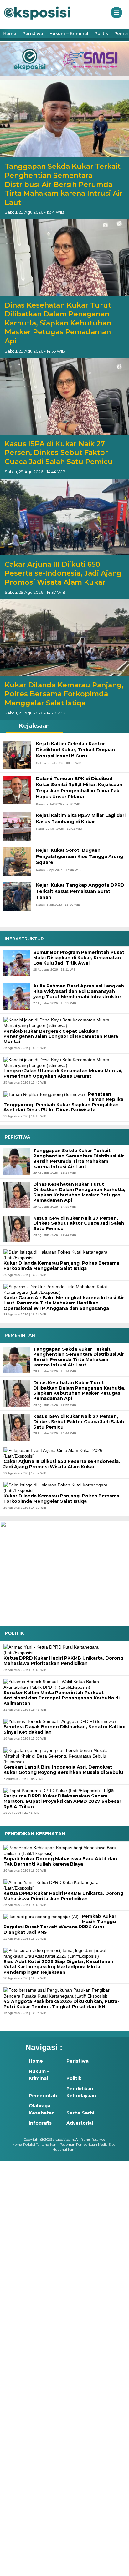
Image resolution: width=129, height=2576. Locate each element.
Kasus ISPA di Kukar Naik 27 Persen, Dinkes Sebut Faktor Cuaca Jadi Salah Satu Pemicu (59, 453)
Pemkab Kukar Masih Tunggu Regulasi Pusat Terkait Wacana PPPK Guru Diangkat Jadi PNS (60, 1924)
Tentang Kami (47, 2144)
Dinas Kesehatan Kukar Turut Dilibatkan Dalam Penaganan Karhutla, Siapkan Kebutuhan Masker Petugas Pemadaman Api (58, 323)
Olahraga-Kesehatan (42, 2109)
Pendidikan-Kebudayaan (81, 2092)
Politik (101, 33)
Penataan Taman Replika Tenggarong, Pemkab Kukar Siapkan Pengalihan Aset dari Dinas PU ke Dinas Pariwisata (63, 1102)
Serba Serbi (80, 2113)
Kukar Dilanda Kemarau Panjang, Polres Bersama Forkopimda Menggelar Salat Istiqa (64, 694)
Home (10, 33)
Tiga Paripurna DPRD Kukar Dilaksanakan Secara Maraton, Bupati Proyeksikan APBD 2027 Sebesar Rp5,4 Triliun (62, 1799)
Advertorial (80, 2123)
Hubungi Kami (64, 2149)
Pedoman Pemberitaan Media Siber (88, 2144)
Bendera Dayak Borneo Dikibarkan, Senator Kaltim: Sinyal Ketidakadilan (64, 1729)
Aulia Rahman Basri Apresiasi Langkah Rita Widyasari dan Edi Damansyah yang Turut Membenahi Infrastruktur (79, 991)
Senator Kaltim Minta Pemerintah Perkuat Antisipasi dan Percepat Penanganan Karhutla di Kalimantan (62, 1698)
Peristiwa (33, 33)
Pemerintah (43, 2096)
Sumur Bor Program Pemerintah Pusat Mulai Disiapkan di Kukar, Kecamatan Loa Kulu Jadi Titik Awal (79, 958)
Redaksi (29, 2144)
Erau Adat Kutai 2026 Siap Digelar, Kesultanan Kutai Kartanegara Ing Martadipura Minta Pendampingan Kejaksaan (58, 1967)
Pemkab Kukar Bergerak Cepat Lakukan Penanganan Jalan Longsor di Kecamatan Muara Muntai (61, 1036)
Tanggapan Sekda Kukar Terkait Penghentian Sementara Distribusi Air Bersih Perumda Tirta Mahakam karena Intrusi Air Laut (64, 184)
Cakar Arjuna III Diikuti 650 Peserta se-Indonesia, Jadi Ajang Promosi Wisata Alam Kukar (63, 573)
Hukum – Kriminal (69, 33)
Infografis (40, 2123)
